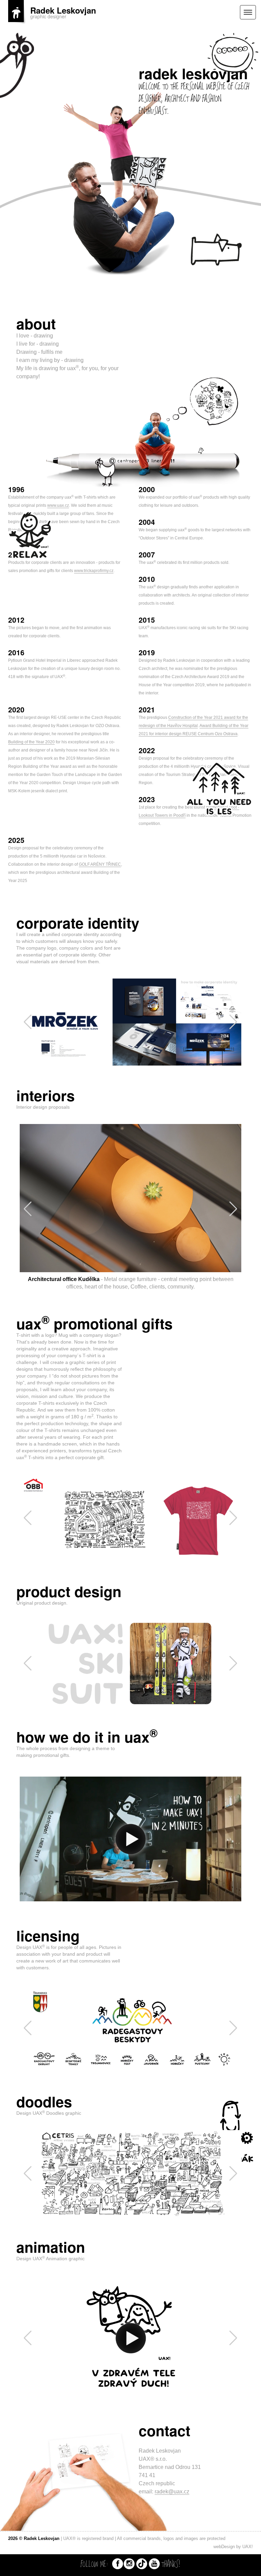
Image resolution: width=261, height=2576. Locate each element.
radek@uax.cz (172, 2513)
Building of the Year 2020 (31, 742)
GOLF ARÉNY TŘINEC (100, 864)
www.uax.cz (58, 505)
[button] (233, 1022)
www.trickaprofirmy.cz (94, 571)
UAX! (248, 2568)
